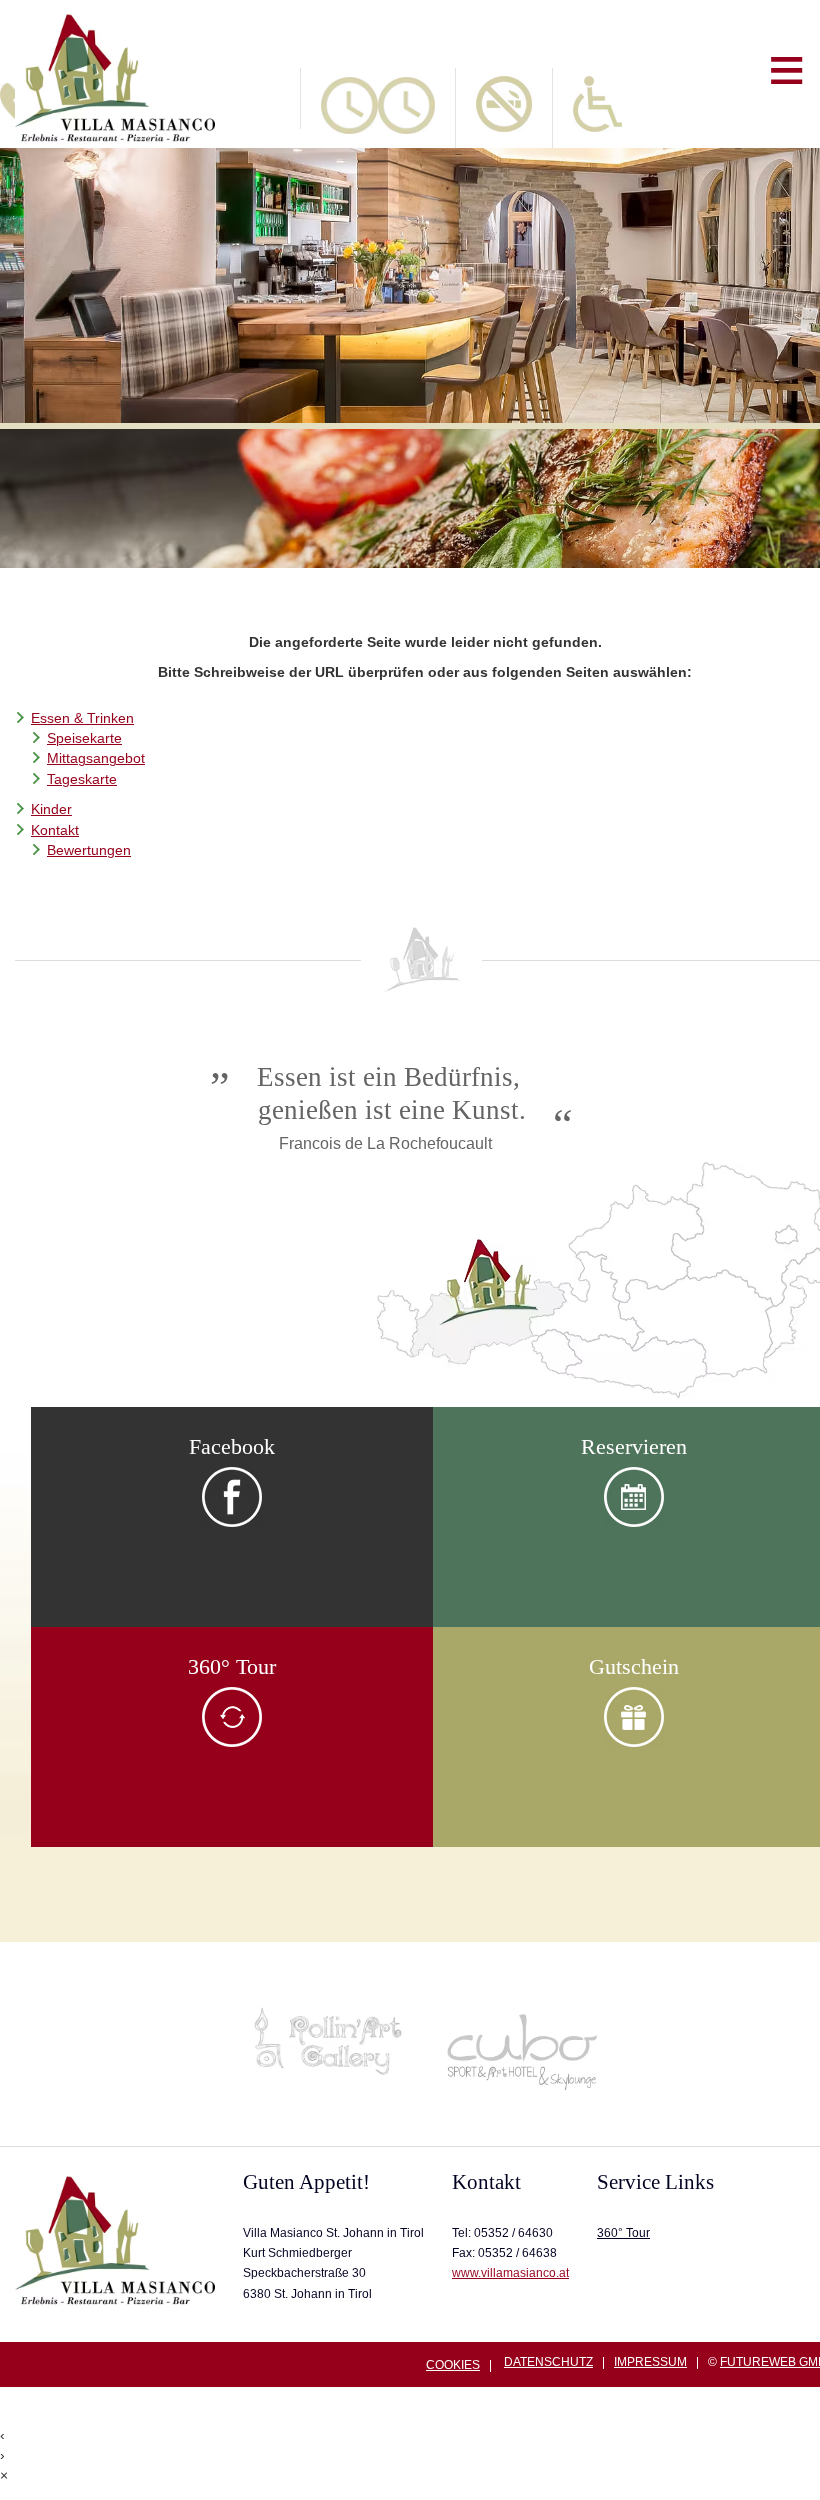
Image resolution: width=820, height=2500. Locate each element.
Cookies (453, 2366)
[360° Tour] (232, 1742)
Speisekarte (84, 738)
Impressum (650, 2362)
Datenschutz (548, 2362)
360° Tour (623, 2233)
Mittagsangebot (96, 758)
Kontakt (55, 830)
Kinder (51, 809)
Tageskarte (82, 779)
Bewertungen (89, 850)
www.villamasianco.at (510, 2273)
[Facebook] (232, 1522)
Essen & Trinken (82, 718)
